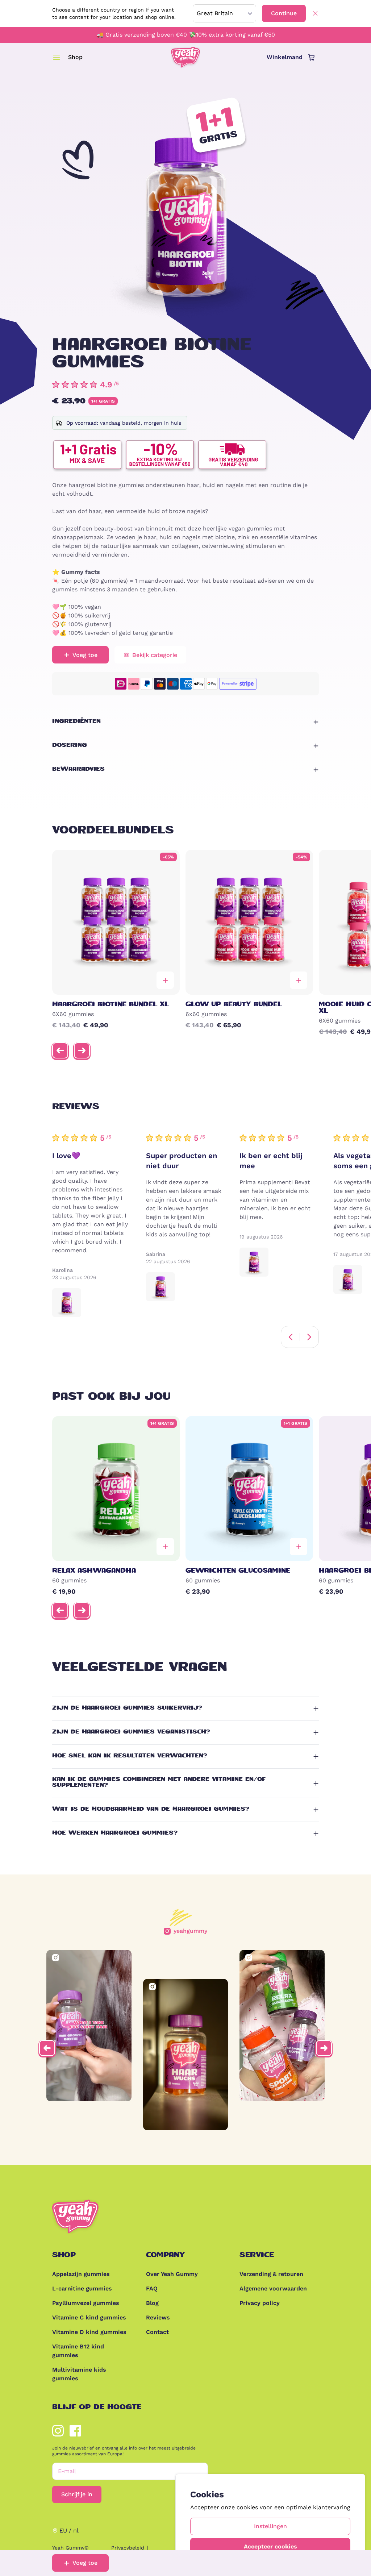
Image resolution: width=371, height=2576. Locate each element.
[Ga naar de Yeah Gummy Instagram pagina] (58, 2431)
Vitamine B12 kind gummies (78, 2351)
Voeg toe (85, 2563)
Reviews (158, 2317)
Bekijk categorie (155, 655)
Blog (152, 2303)
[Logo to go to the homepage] (185, 57)
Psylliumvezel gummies (86, 2303)
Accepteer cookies (270, 2546)
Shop (75, 57)
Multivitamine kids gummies (79, 2374)
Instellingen (270, 2526)
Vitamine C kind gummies (89, 2317)
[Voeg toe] (165, 980)
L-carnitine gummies (82, 2288)
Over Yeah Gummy (172, 2274)
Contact (157, 2332)
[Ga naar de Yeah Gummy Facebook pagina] (75, 2431)
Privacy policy (260, 2303)
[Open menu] (57, 57)
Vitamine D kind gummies (89, 2332)
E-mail (67, 2471)
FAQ (152, 2288)
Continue (284, 13)
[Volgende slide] (82, 1050)
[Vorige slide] (60, 1050)
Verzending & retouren (271, 2274)
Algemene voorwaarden (273, 2288)
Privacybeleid (128, 2548)
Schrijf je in (77, 2494)
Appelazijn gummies (81, 2274)
